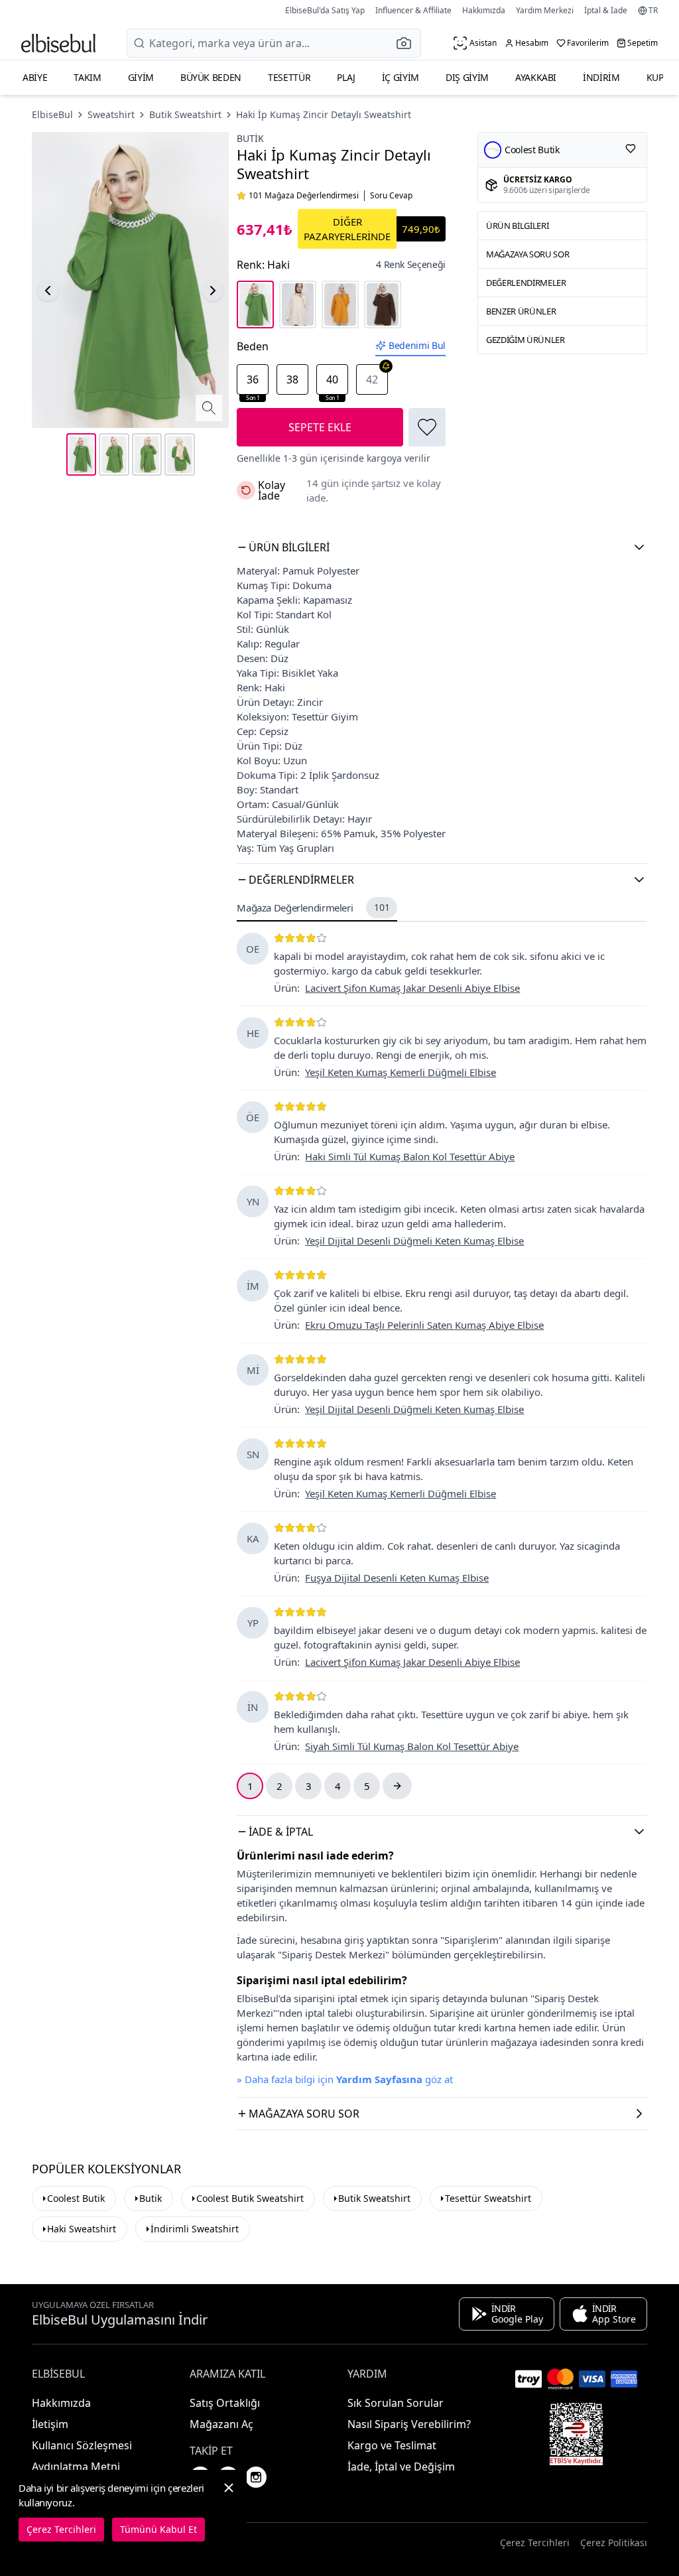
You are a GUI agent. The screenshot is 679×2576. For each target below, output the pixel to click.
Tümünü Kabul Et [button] (158, 2529)
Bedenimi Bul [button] (417, 345)
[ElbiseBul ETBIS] (576, 2434)
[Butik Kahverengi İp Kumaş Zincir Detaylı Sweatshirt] (383, 305)
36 (253, 383)
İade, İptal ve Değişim (401, 2467)
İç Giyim (401, 77)
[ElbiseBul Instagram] (256, 2477)
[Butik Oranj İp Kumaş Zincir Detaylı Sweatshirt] (340, 305)
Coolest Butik (76, 2198)
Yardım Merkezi (545, 10)
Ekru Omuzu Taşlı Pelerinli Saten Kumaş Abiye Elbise (424, 1325)
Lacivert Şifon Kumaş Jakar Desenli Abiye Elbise (412, 988)
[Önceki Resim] (48, 291)
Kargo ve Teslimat (392, 2445)
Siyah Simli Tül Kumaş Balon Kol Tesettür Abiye (412, 1746)
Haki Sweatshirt (82, 2229)
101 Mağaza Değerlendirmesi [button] (304, 196)
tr (653, 11)
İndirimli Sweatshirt (195, 2229)
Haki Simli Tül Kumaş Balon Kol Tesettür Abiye (410, 1156)
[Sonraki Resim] (213, 291)
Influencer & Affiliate (413, 10)
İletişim (50, 2424)
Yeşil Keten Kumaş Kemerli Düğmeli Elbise (401, 1072)
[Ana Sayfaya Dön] (58, 43)
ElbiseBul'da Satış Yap (325, 10)
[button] (408, 43)
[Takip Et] (631, 149)
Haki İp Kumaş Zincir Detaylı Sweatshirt (324, 114)
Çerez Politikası (614, 2542)
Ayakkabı (536, 77)
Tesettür (289, 77)
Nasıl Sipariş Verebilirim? (409, 2424)
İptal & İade (606, 10)
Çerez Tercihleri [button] (535, 2542)
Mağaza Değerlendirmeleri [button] (313, 908)
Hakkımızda (484, 10)
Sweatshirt (111, 114)
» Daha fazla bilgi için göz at (345, 2079)
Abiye (35, 77)
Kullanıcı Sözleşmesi (82, 2445)
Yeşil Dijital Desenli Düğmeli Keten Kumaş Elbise (414, 1241)
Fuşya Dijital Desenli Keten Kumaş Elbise (397, 1578)
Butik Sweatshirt (185, 114)
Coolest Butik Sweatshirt (250, 2198)
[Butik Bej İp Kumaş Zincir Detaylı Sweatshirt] (298, 305)
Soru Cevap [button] (391, 196)
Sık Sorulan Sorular (396, 2403)
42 (372, 379)
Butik (250, 138)
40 (333, 383)
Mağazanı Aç (221, 2424)
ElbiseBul (52, 114)
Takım (87, 77)
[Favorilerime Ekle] (427, 427)
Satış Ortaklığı (225, 2403)
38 (292, 379)
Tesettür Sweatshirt (488, 2198)
